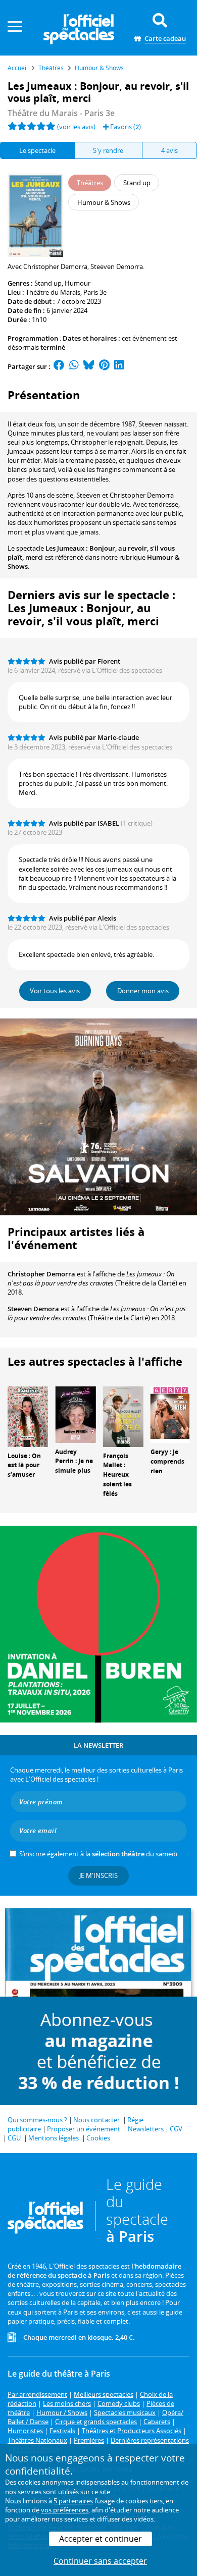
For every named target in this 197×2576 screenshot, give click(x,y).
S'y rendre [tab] (108, 150)
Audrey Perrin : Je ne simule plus (74, 1461)
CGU (14, 2138)
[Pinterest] (104, 366)
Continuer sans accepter (100, 2561)
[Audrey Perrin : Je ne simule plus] (75, 1414)
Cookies (98, 2138)
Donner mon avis (143, 991)
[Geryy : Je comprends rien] (171, 1414)
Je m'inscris (98, 1875)
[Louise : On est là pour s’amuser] (28, 1416)
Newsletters (146, 2129)
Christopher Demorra (41, 1274)
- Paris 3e (61, 113)
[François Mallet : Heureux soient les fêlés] (123, 1416)
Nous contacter (96, 2120)
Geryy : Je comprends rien (167, 1461)
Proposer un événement (84, 2129)
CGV (176, 2129)
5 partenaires (73, 2501)
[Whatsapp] (74, 366)
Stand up (48, 283)
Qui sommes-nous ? (37, 2120)
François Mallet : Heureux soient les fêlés (117, 1475)
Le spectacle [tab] (37, 150)
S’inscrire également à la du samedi (98, 1854)
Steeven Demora (33, 1309)
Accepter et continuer (101, 2539)
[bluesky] (89, 366)
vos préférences (65, 2510)
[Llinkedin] (119, 366)
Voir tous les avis (55, 991)
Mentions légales (54, 2138)
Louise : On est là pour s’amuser (24, 1465)
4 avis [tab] (169, 150)
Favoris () (125, 127)
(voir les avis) (76, 127)
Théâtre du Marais (53, 292)
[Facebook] (59, 366)
